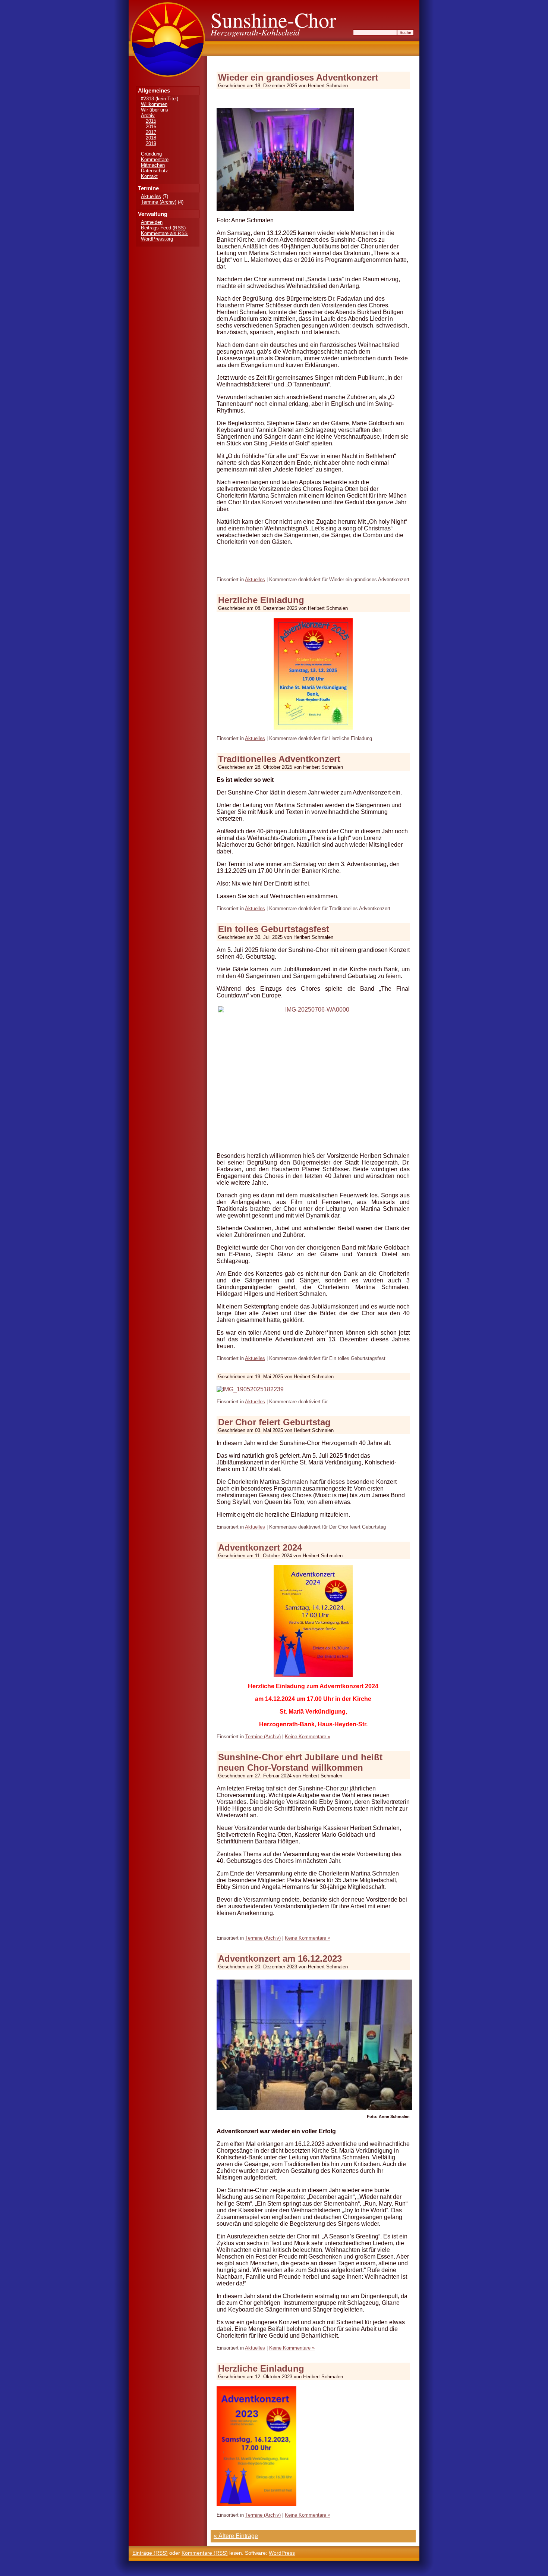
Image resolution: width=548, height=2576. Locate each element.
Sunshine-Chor (273, 20)
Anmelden (152, 222)
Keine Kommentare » (308, 1737)
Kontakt (149, 176)
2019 (151, 143)
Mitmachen (153, 165)
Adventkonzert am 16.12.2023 (280, 1958)
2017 (151, 132)
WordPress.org (157, 239)
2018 (151, 138)
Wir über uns (155, 110)
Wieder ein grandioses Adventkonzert (298, 77)
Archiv (148, 115)
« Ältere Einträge (236, 2536)
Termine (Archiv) (159, 202)
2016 (151, 127)
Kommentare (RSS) (205, 2553)
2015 (151, 121)
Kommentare (155, 159)
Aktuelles (151, 196)
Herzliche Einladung (261, 600)
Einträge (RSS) (150, 2553)
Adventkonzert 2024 (260, 1547)
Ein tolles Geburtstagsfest (274, 929)
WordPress (282, 2553)
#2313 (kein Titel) (160, 99)
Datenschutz (155, 171)
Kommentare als (164, 233)
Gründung (151, 154)
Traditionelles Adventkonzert (279, 759)
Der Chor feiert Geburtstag (274, 1422)
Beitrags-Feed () (163, 228)
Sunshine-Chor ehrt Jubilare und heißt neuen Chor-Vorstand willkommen (300, 1762)
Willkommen (154, 104)
